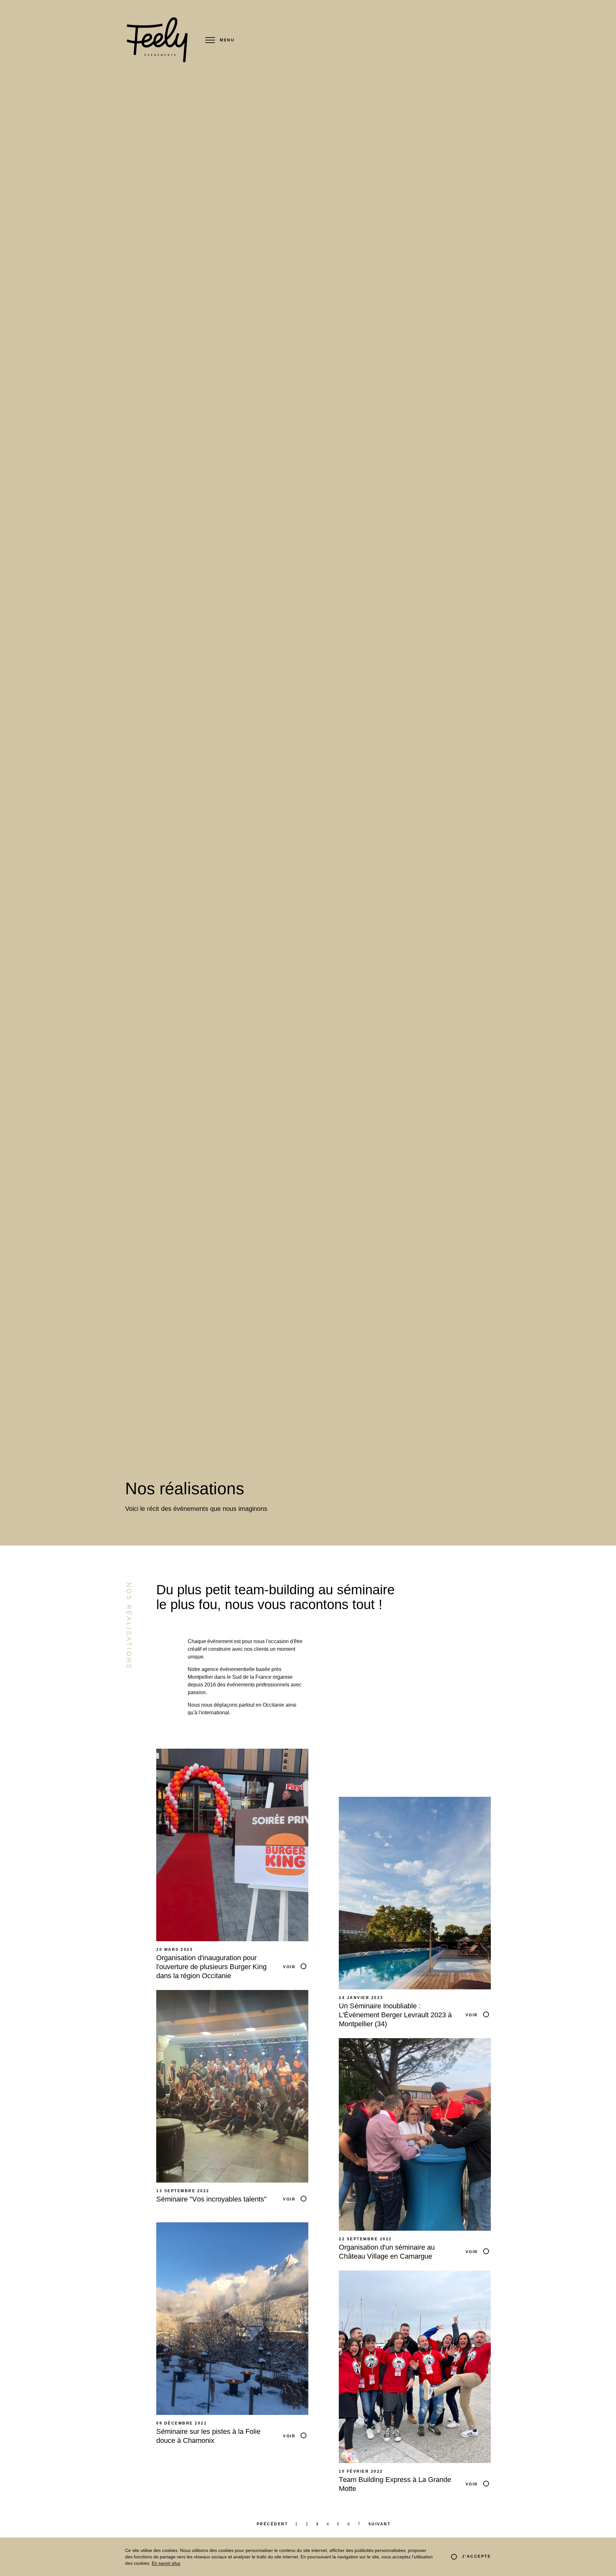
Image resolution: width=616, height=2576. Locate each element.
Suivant (380, 2524)
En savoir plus (166, 2563)
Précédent (272, 2524)
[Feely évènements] (157, 40)
